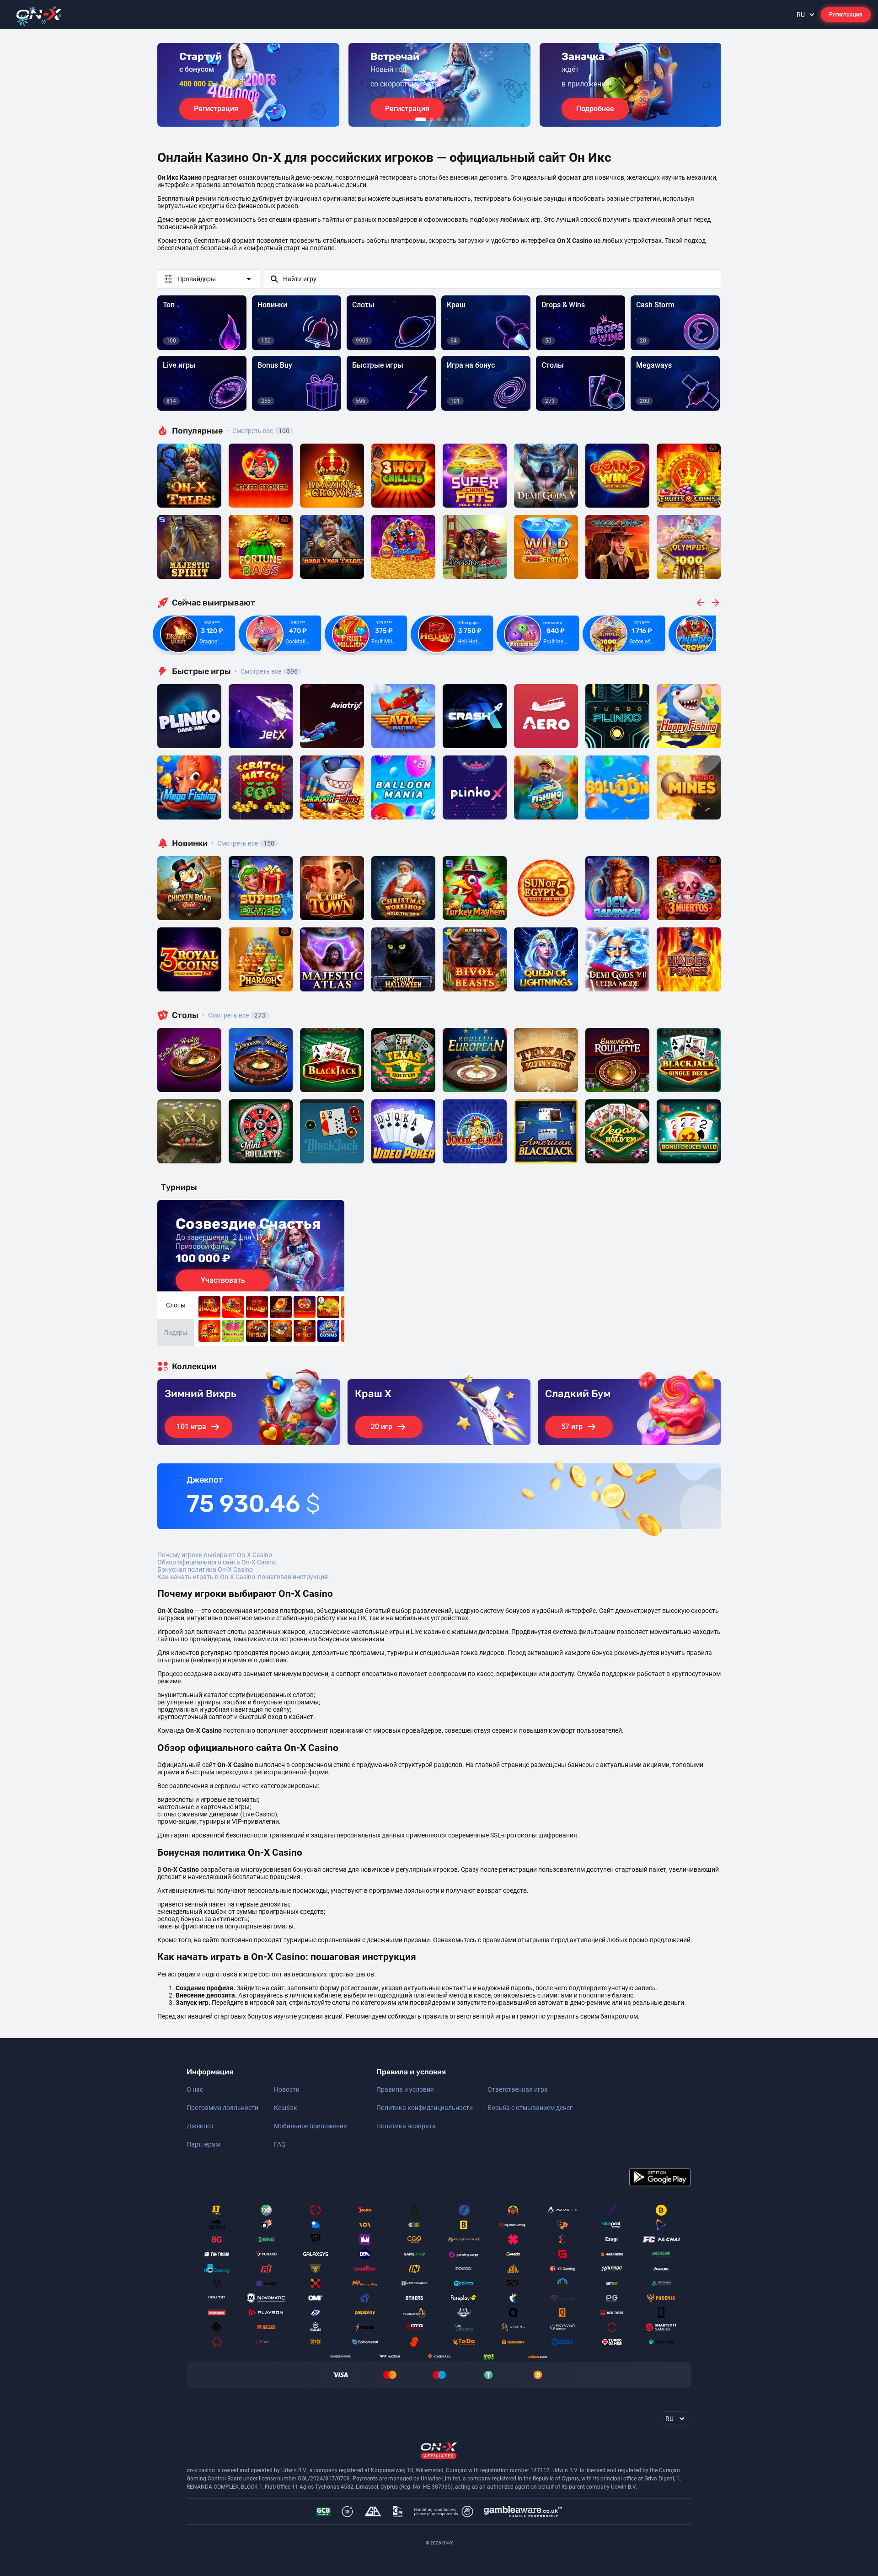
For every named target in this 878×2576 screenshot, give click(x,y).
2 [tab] (432, 119)
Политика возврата (406, 2126)
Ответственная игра (518, 2089)
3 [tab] (439, 119)
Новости (287, 2089)
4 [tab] (446, 119)
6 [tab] (461, 119)
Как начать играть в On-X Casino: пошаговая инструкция (243, 1577)
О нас (195, 2089)
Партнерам (203, 2144)
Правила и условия (405, 2089)
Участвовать (223, 1280)
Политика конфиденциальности (425, 2108)
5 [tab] (454, 119)
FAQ (280, 2144)
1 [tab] (421, 119)
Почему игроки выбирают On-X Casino (215, 1555)
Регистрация (846, 15)
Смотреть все (258, 431)
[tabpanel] (248, 85)
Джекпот (200, 2126)
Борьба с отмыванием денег (530, 2108)
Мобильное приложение (310, 2126)
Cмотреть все (266, 671)
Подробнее (595, 109)
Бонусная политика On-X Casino (205, 1569)
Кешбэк (286, 2108)
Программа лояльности (222, 2108)
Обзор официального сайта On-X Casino (217, 1562)
